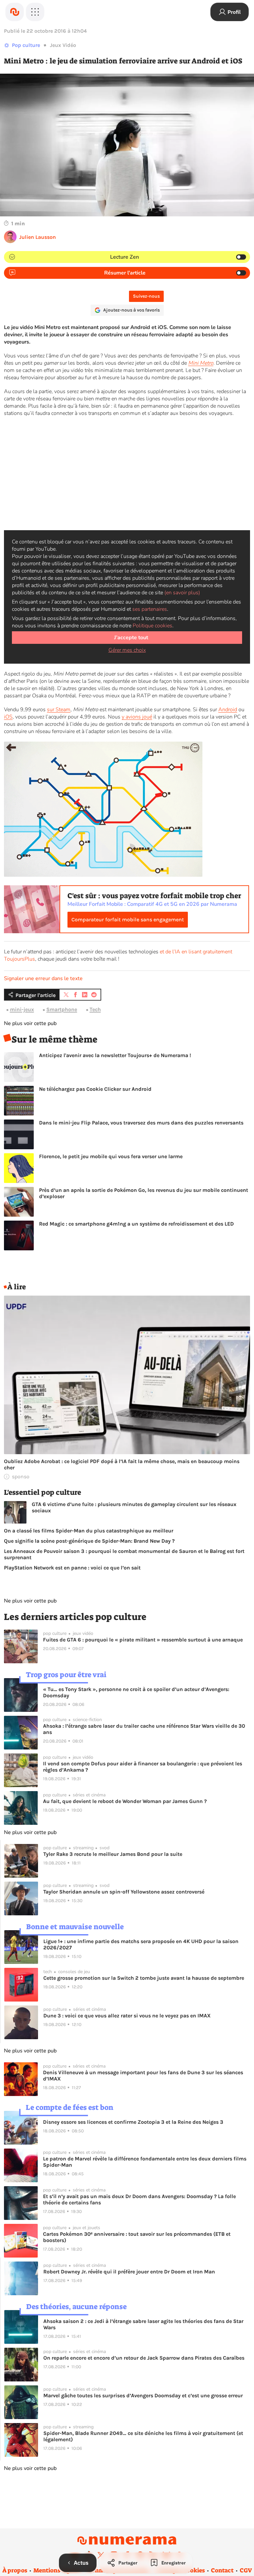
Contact (222, 2570)
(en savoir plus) (182, 593)
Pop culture (26, 45)
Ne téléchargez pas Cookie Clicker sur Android (95, 1089)
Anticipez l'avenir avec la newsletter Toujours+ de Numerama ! (115, 1055)
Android (228, 710)
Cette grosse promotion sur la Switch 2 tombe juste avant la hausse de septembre (144, 1978)
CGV (246, 2570)
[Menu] (35, 12)
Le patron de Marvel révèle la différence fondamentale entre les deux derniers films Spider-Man (145, 2162)
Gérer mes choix (127, 650)
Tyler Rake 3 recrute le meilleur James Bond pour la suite (113, 1854)
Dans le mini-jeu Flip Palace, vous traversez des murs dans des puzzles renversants (141, 1123)
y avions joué (137, 717)
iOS (8, 717)
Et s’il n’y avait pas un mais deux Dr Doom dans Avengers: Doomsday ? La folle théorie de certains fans (139, 2199)
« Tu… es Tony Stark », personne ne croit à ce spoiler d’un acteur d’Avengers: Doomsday (136, 1692)
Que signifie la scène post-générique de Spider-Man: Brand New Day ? (89, 1541)
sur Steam (59, 710)
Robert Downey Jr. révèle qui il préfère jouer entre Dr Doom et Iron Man (129, 2272)
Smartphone (62, 1009)
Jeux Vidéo (63, 45)
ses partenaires (150, 609)
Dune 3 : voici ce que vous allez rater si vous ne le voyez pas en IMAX (127, 2016)
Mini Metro (201, 363)
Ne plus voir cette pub (30, 1023)
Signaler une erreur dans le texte (43, 978)
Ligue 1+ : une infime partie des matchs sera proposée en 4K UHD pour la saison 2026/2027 (141, 1944)
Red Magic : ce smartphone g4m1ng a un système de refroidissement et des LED (136, 1224)
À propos (15, 2570)
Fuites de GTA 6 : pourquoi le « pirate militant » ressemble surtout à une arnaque (143, 1640)
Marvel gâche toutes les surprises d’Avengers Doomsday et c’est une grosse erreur (143, 2395)
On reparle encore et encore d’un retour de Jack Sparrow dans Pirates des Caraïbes (144, 2358)
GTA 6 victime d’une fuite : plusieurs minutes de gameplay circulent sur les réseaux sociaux (134, 1507)
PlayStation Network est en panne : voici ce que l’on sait (72, 1568)
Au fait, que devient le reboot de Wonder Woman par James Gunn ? (125, 1801)
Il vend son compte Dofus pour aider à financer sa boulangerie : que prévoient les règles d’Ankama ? (143, 1767)
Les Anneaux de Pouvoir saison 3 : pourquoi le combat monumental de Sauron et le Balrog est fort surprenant (124, 1554)
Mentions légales (57, 2570)
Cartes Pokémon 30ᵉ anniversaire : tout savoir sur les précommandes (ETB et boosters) (137, 2237)
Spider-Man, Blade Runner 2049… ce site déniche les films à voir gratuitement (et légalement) (143, 2436)
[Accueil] (15, 12)
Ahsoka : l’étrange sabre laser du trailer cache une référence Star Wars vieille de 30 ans (144, 1729)
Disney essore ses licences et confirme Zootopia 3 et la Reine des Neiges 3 (133, 2122)
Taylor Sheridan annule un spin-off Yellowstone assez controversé (124, 1892)
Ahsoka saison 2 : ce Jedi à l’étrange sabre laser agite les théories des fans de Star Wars (143, 2324)
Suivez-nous (146, 296)
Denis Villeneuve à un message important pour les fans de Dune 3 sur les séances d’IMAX (143, 2076)
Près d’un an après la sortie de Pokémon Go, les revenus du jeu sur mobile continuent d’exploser (144, 1193)
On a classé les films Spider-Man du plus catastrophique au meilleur (89, 1531)
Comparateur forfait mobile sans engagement (128, 920)
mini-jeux (22, 1009)
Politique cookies (152, 626)
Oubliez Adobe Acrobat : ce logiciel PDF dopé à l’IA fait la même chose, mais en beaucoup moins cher (122, 1464)
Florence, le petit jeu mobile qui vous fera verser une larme (111, 1156)
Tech (95, 1009)
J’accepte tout (131, 638)
